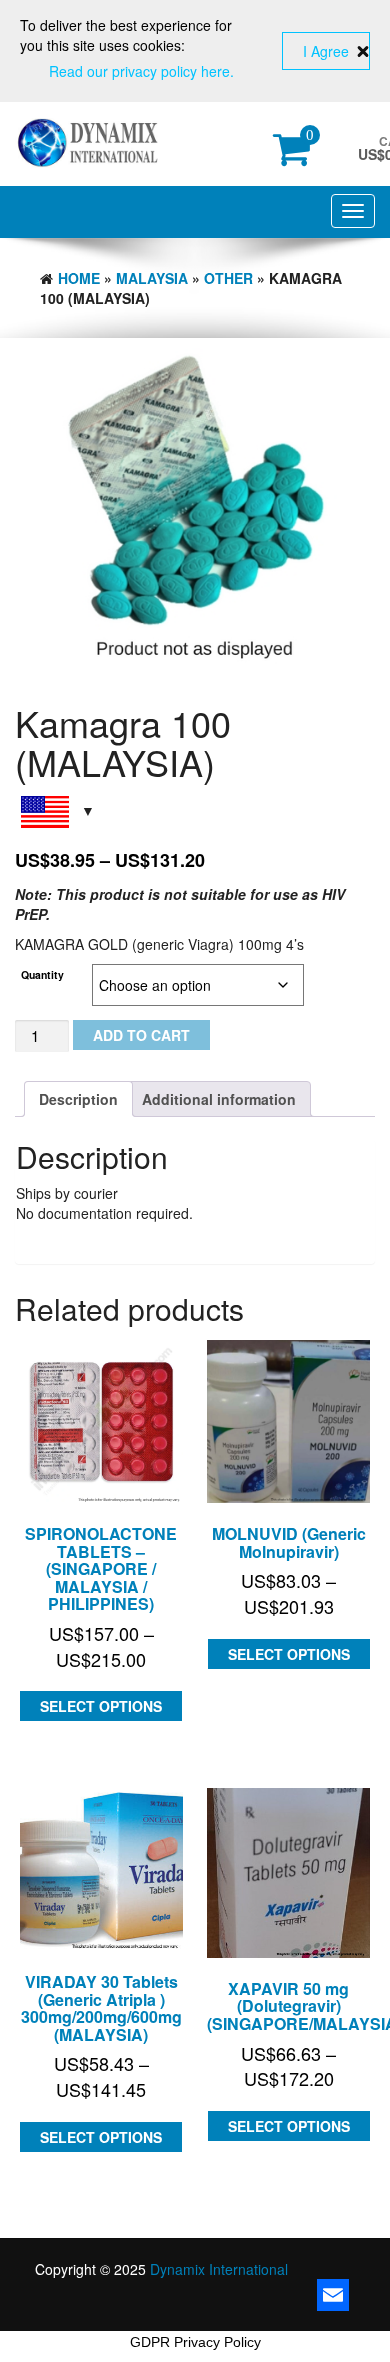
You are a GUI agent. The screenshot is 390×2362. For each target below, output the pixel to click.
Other (228, 278)
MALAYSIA (152, 278)
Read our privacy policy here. (141, 71)
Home (79, 278)
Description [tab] (78, 1099)
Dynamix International (219, 2269)
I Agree (326, 51)
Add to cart (141, 1035)
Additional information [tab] (219, 1099)
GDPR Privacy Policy (195, 2342)
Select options (101, 1706)
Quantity (42, 974)
